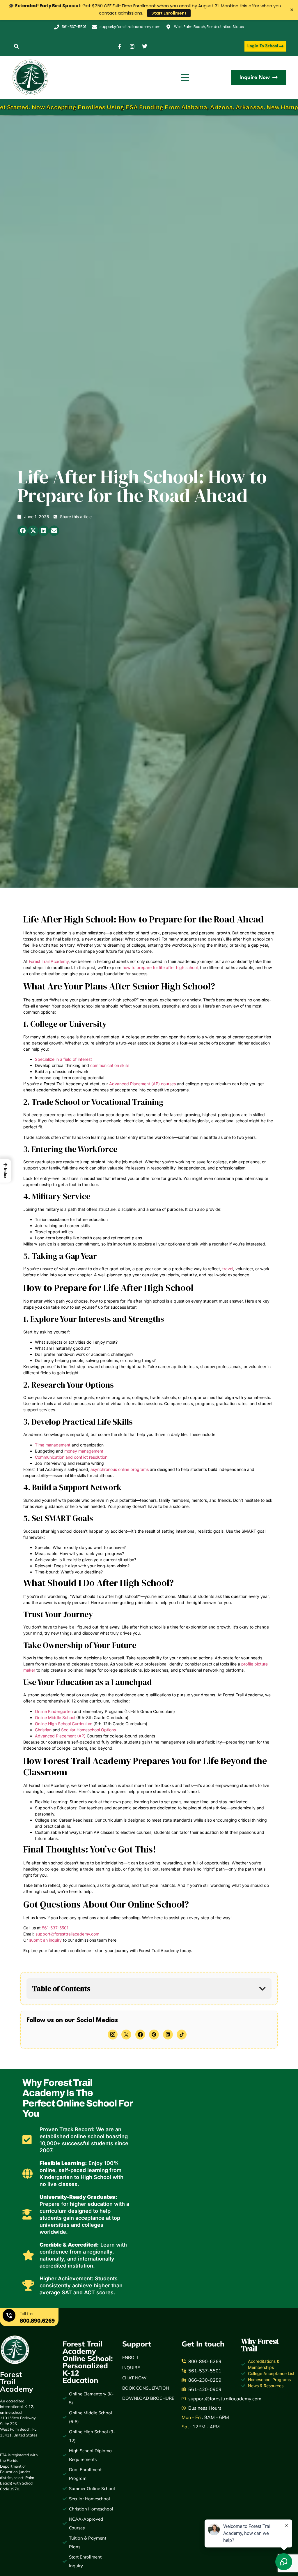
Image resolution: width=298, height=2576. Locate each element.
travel (228, 1269)
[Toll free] (9, 2316)
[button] (16, 46)
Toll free (27, 2314)
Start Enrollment (169, 13)
